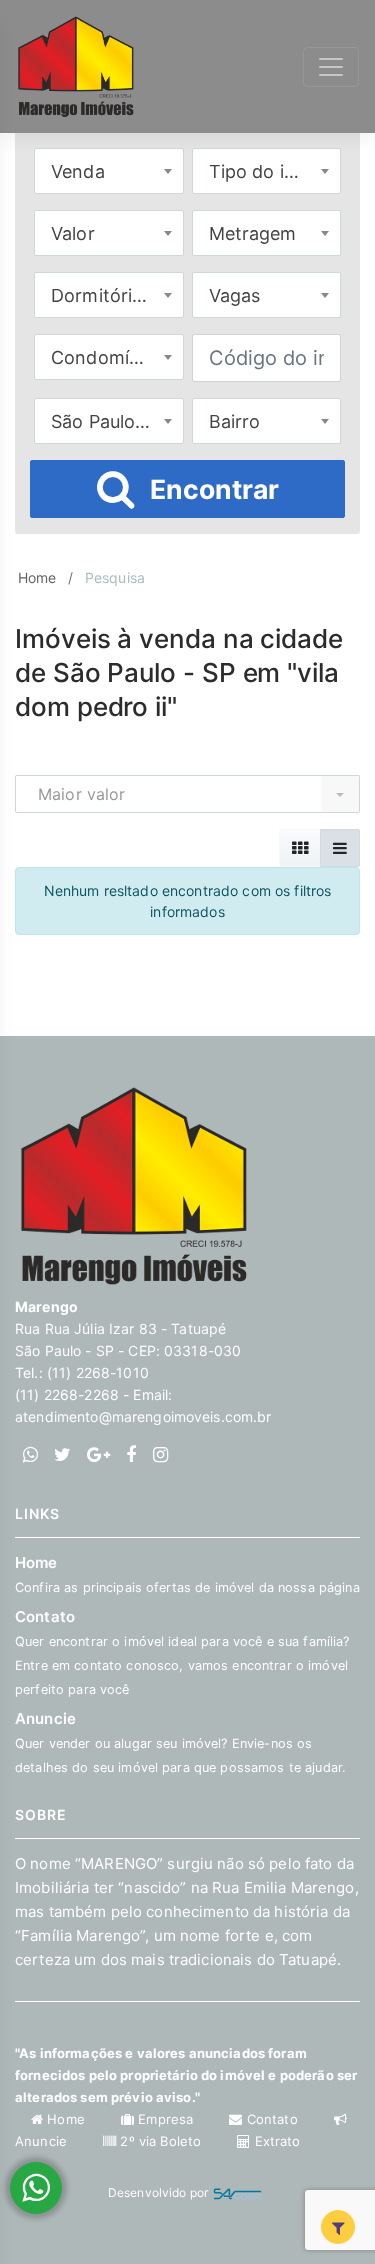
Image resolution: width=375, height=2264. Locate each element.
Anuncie (180, 1742)
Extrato (275, 2141)
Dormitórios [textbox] (102, 295)
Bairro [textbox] (235, 421)
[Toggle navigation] (331, 67)
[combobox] (109, 171)
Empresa (165, 2119)
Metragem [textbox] (253, 233)
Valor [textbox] (73, 233)
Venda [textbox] (78, 171)
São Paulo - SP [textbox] (113, 421)
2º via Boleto (160, 2141)
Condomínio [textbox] (103, 357)
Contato (272, 2119)
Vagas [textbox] (235, 295)
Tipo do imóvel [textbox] (272, 171)
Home (37, 577)
